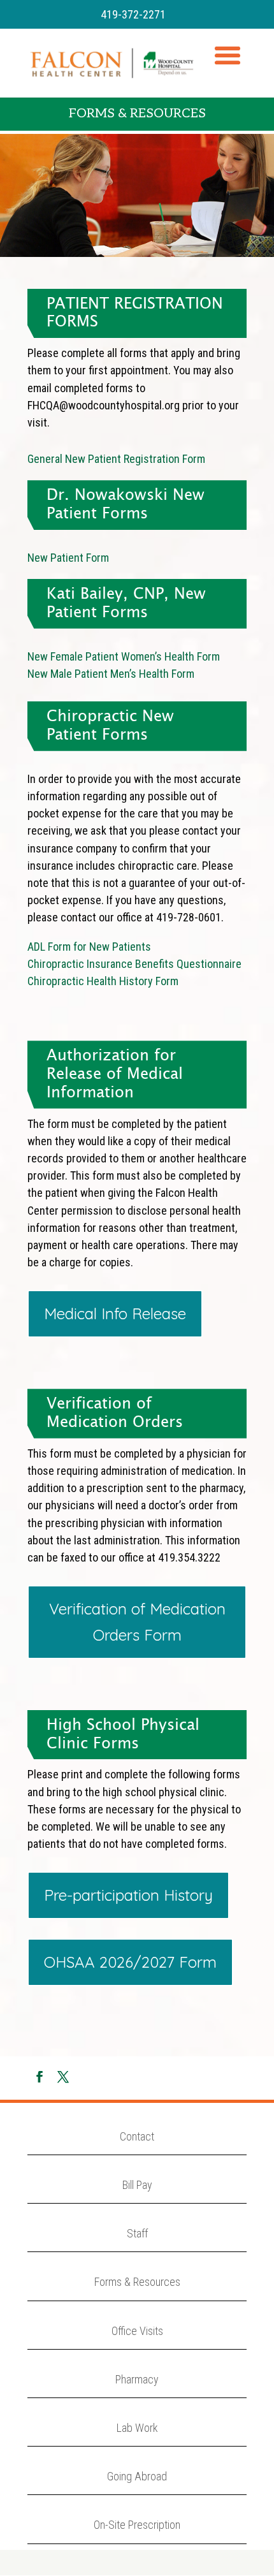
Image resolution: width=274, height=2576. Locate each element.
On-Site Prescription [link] (137, 2525)
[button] (227, 71)
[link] (112, 62)
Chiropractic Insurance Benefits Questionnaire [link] (134, 964)
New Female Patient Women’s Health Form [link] (124, 656)
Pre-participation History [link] (128, 1895)
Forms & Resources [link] (137, 2282)
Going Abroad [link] (137, 2476)
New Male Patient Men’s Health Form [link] (111, 674)
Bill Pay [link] (137, 2185)
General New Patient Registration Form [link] (116, 459)
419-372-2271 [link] (133, 14)
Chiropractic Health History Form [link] (103, 981)
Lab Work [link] (137, 2428)
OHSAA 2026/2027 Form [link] (130, 1962)
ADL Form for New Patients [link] (89, 947)
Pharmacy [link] (137, 2379)
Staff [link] (137, 2233)
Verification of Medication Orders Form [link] (137, 1622)
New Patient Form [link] (68, 558)
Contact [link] (137, 2136)
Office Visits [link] (137, 2331)
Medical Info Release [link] (115, 1314)
